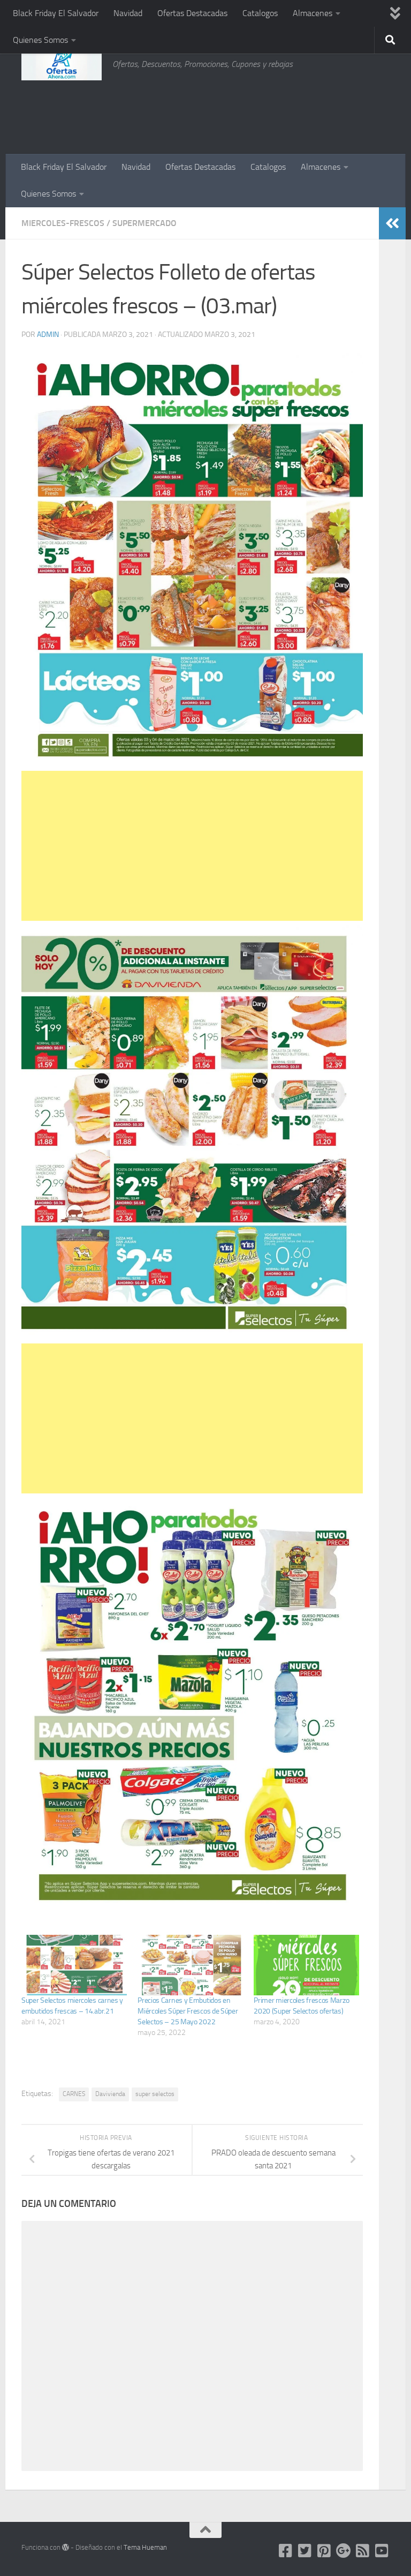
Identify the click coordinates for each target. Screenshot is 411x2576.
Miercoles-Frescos (63, 223)
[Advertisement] (336, 110)
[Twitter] (305, 2551)
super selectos (155, 2094)
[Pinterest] (324, 2551)
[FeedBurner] (363, 2551)
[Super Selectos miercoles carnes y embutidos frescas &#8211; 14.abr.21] (74, 1965)
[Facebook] (286, 2551)
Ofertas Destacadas (192, 13)
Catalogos (260, 13)
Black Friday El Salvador (56, 13)
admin (48, 335)
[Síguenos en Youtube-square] (382, 2551)
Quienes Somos (40, 40)
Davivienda (110, 2094)
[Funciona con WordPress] (66, 2547)
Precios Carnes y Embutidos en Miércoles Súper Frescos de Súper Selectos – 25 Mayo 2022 (188, 2011)
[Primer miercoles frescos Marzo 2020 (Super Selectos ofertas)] (306, 1965)
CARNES (74, 2094)
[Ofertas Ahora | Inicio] (62, 64)
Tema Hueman (145, 2547)
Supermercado (144, 223)
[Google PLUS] (344, 2551)
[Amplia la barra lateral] (392, 223)
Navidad (128, 13)
